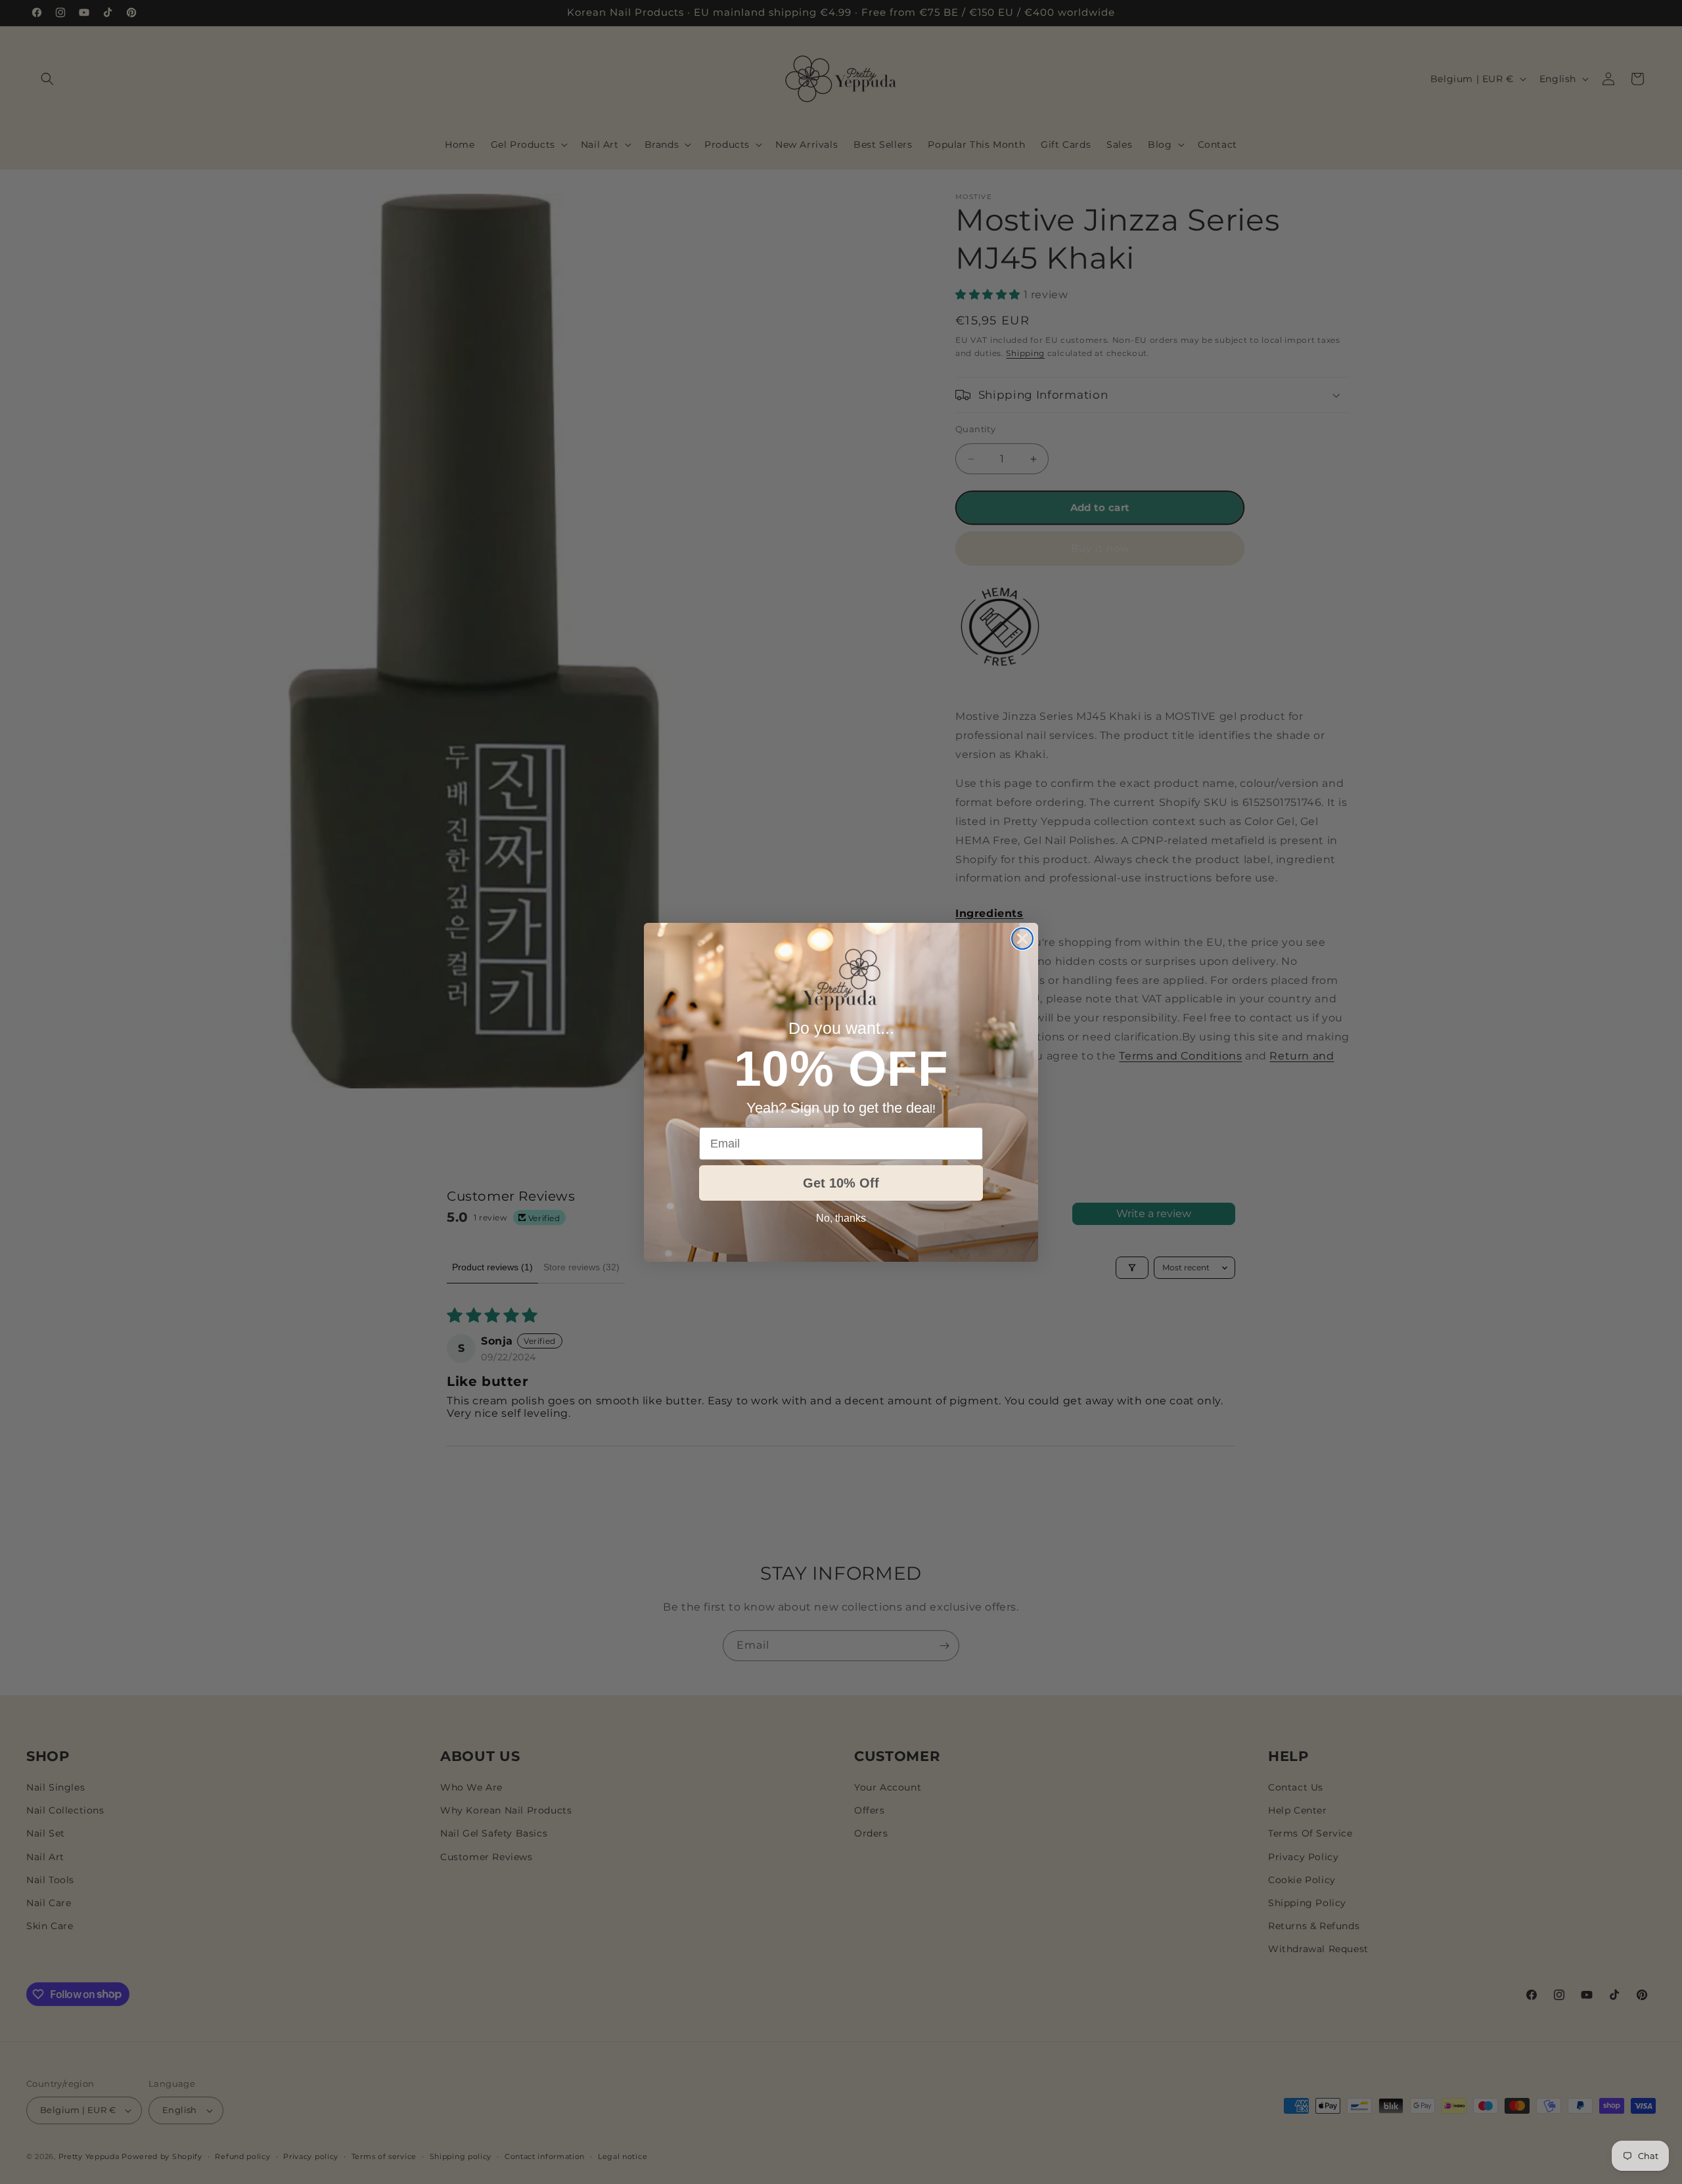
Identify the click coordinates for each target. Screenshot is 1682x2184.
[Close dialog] (1022, 939)
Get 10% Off (841, 1183)
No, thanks (841, 1218)
